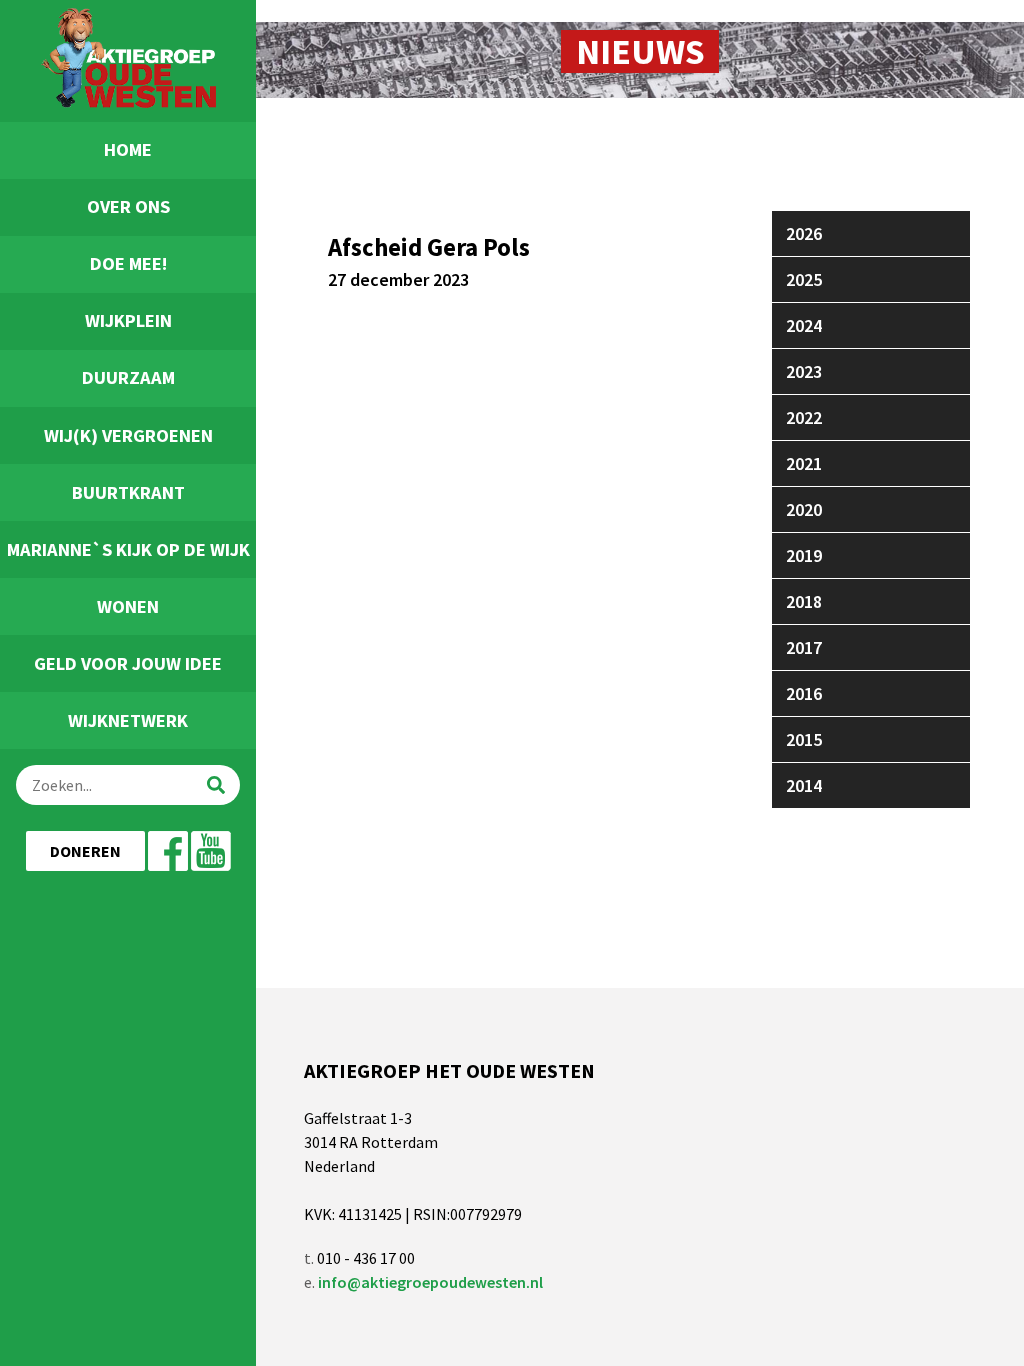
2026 (804, 233)
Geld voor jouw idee (128, 663)
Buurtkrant (128, 492)
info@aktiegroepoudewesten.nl (430, 1282)
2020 (804, 509)
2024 (804, 325)
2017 (804, 647)
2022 (804, 417)
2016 (804, 693)
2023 (804, 371)
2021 (804, 463)
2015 (804, 739)
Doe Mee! (128, 263)
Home (128, 149)
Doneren (85, 851)
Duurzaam (128, 377)
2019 (804, 555)
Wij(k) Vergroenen (128, 435)
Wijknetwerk (128, 720)
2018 (804, 601)
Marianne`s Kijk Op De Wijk (128, 549)
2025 (804, 279)
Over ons (128, 206)
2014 (804, 785)
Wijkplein (128, 320)
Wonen (128, 606)
